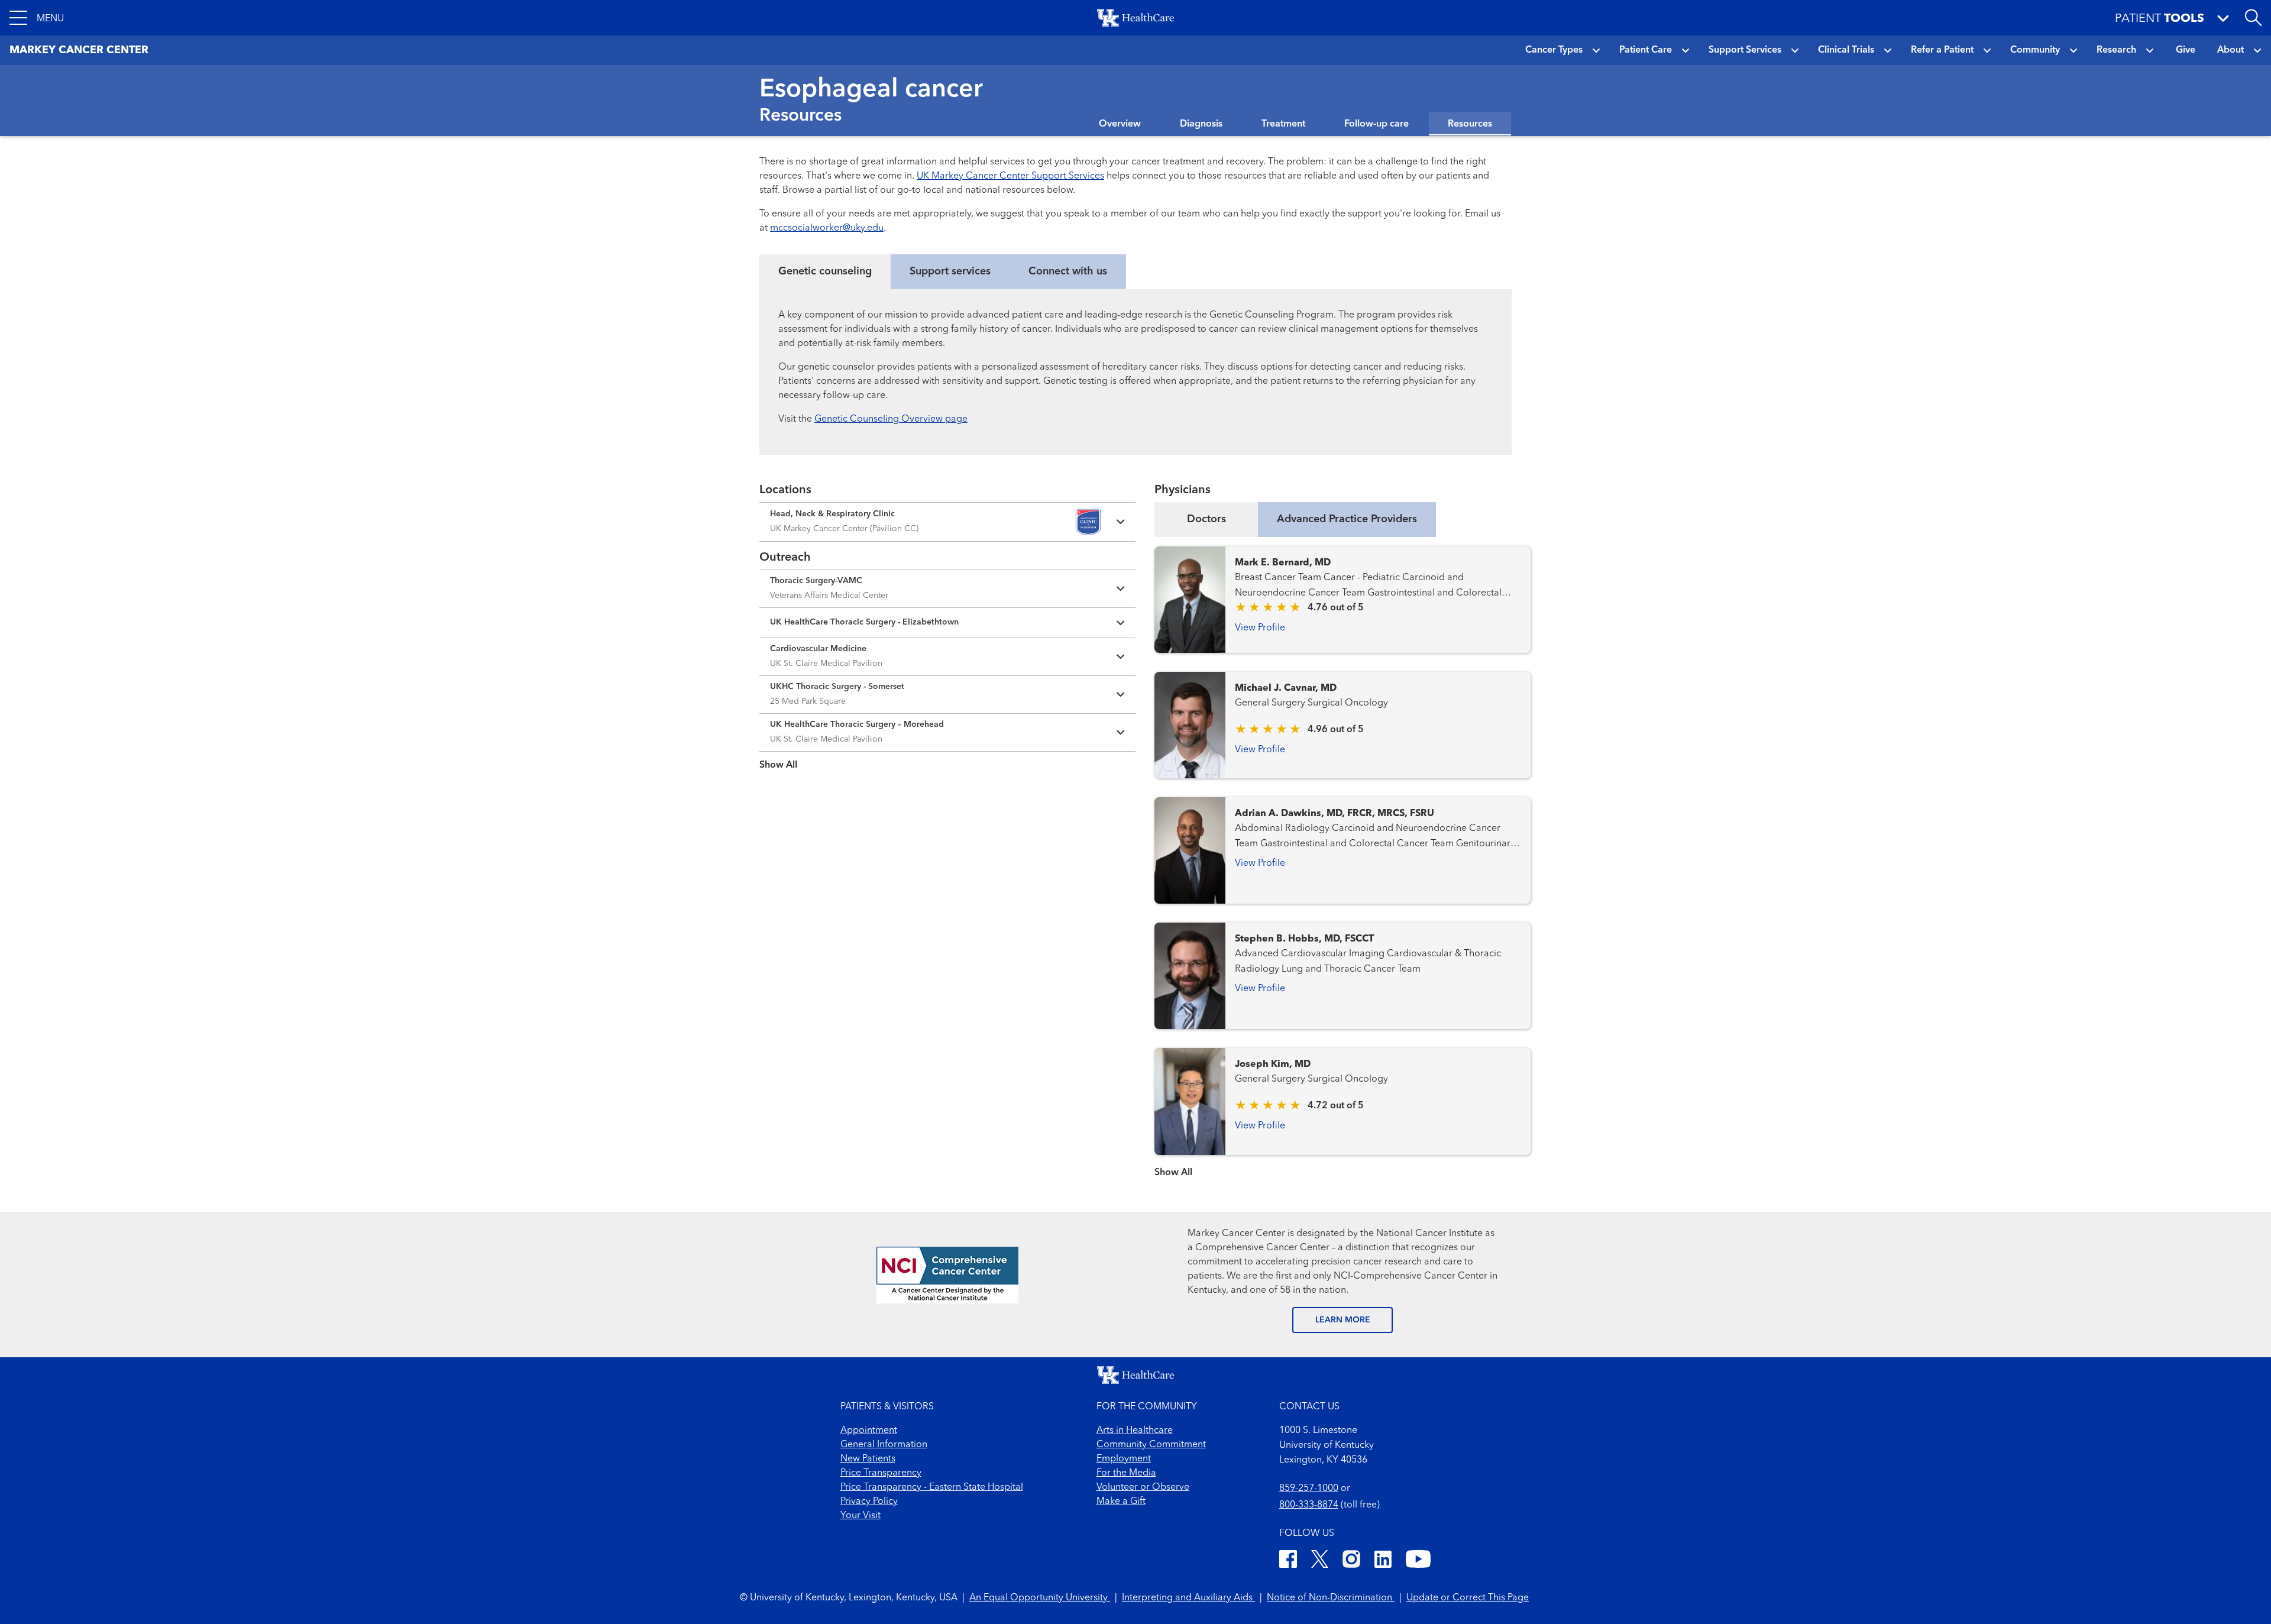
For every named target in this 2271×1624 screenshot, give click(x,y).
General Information (884, 1445)
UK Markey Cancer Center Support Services (1010, 176)
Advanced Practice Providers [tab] (1347, 519)
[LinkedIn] (1383, 1561)
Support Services (1745, 50)
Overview (1120, 124)
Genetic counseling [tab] (825, 271)
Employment (1124, 1459)
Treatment (1283, 124)
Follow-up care (1376, 124)
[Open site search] (2253, 18)
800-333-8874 (1309, 1505)
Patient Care (1646, 50)
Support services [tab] (950, 271)
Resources (1470, 124)
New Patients (868, 1459)
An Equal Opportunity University (1040, 1598)
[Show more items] (947, 757)
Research (2116, 50)
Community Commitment (1151, 1445)
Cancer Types (1554, 50)
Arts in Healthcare (1135, 1431)
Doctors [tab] (1206, 519)
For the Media (1126, 1473)
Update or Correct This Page (1468, 1598)
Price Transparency (881, 1473)
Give (2186, 50)
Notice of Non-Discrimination (1331, 1598)
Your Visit (860, 1516)
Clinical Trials (1846, 50)
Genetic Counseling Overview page (891, 419)
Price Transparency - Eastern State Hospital (932, 1487)
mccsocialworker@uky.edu (827, 228)
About (2230, 50)
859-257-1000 (1309, 1489)
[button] (37, 18)
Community (2035, 50)
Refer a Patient (1942, 50)
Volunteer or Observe (1143, 1487)
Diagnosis (1201, 124)
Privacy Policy (869, 1502)
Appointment (869, 1431)
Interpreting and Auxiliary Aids (1188, 1598)
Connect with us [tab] (1068, 271)
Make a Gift (1121, 1502)
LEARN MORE (1343, 1320)
